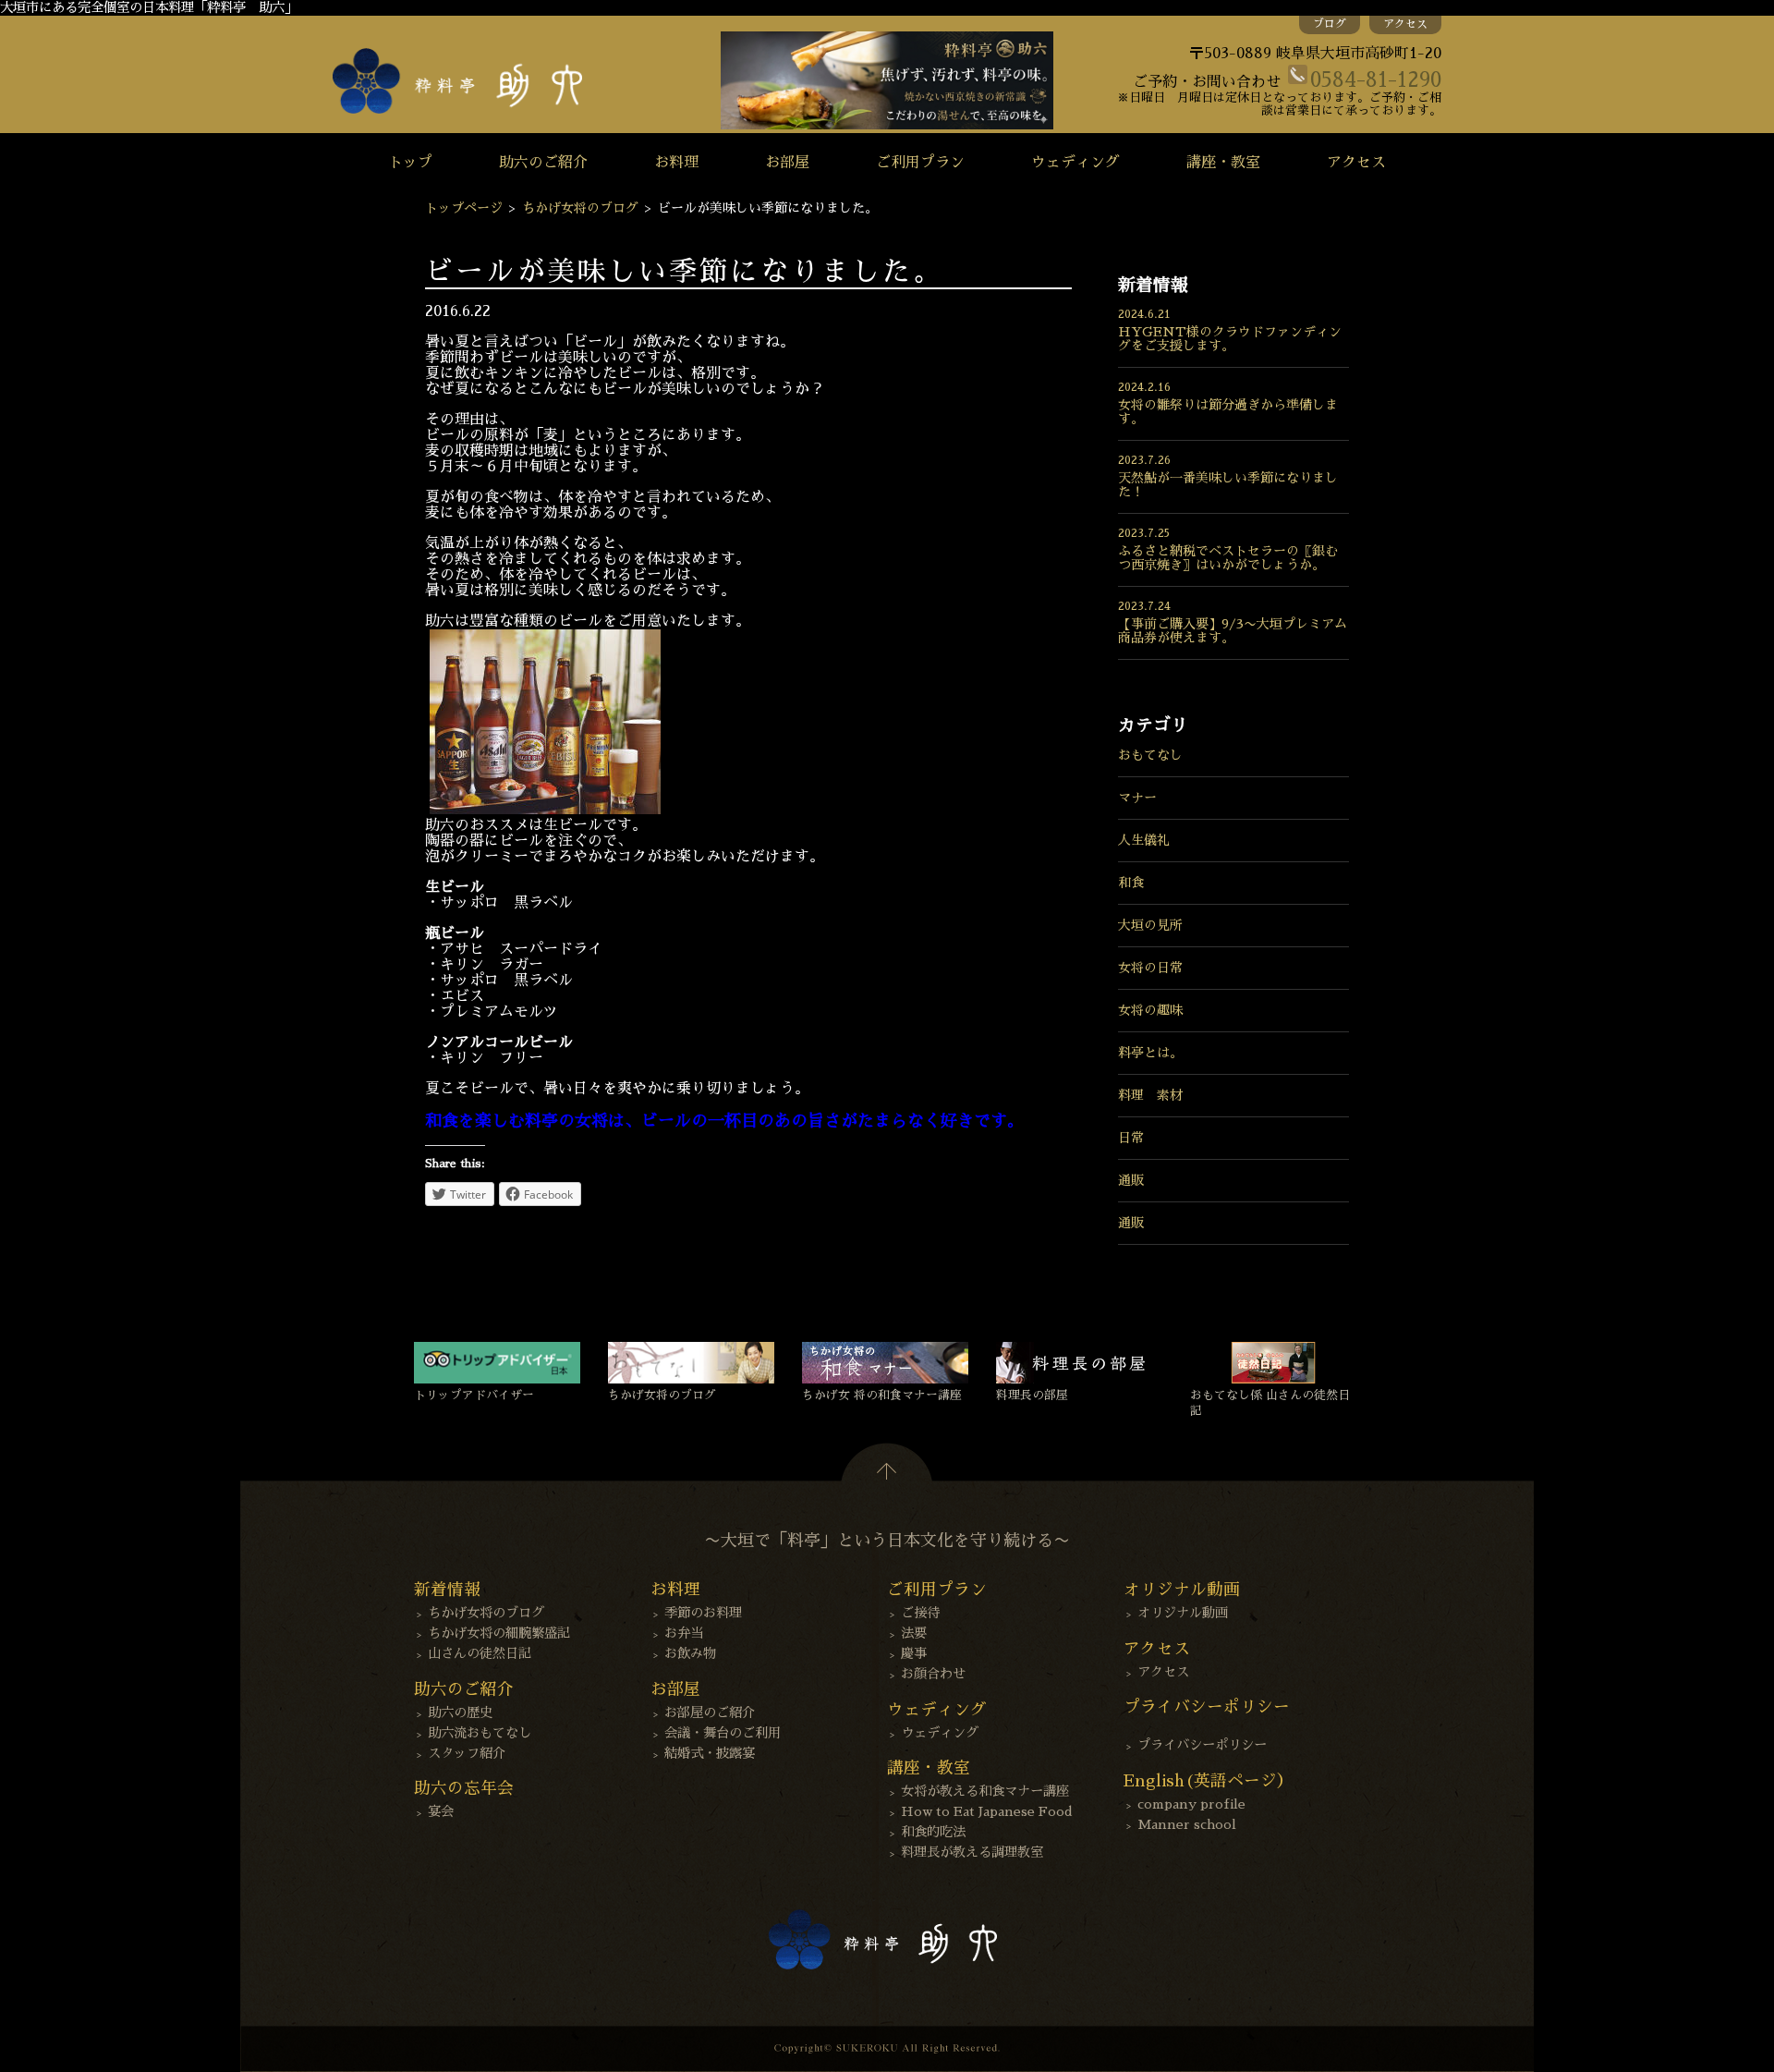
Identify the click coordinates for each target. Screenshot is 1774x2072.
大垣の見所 (1150, 925)
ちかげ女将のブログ (580, 208)
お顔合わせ (933, 1674)
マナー (1137, 798)
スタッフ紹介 (467, 1753)
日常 (1131, 1138)
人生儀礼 (1144, 840)
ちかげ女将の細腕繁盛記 (499, 1633)
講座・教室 (1223, 163)
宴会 (441, 1811)
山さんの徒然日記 (480, 1653)
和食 (1131, 883)
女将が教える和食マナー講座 (985, 1791)
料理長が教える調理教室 (972, 1852)
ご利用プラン (920, 163)
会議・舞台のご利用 (723, 1733)
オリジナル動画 (1183, 1613)
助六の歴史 (460, 1712)
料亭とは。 (1150, 1053)
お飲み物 (690, 1653)
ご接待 (920, 1613)
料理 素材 (1150, 1095)
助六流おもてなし (480, 1733)
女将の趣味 (1150, 1010)
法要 (914, 1633)
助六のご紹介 (543, 163)
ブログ (1330, 24)
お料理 (676, 163)
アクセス (1405, 24)
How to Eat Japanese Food (987, 1811)
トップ (410, 163)
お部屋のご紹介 (710, 1712)
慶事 (914, 1653)
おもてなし (1150, 755)
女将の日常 (1150, 968)
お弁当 (684, 1633)
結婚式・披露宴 (710, 1753)
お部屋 (787, 163)
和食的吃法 (933, 1832)
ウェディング (1075, 163)
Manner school (1187, 1824)
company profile (1191, 1804)
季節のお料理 (703, 1613)
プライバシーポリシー (1202, 1745)
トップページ (464, 208)
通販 (1131, 1180)
